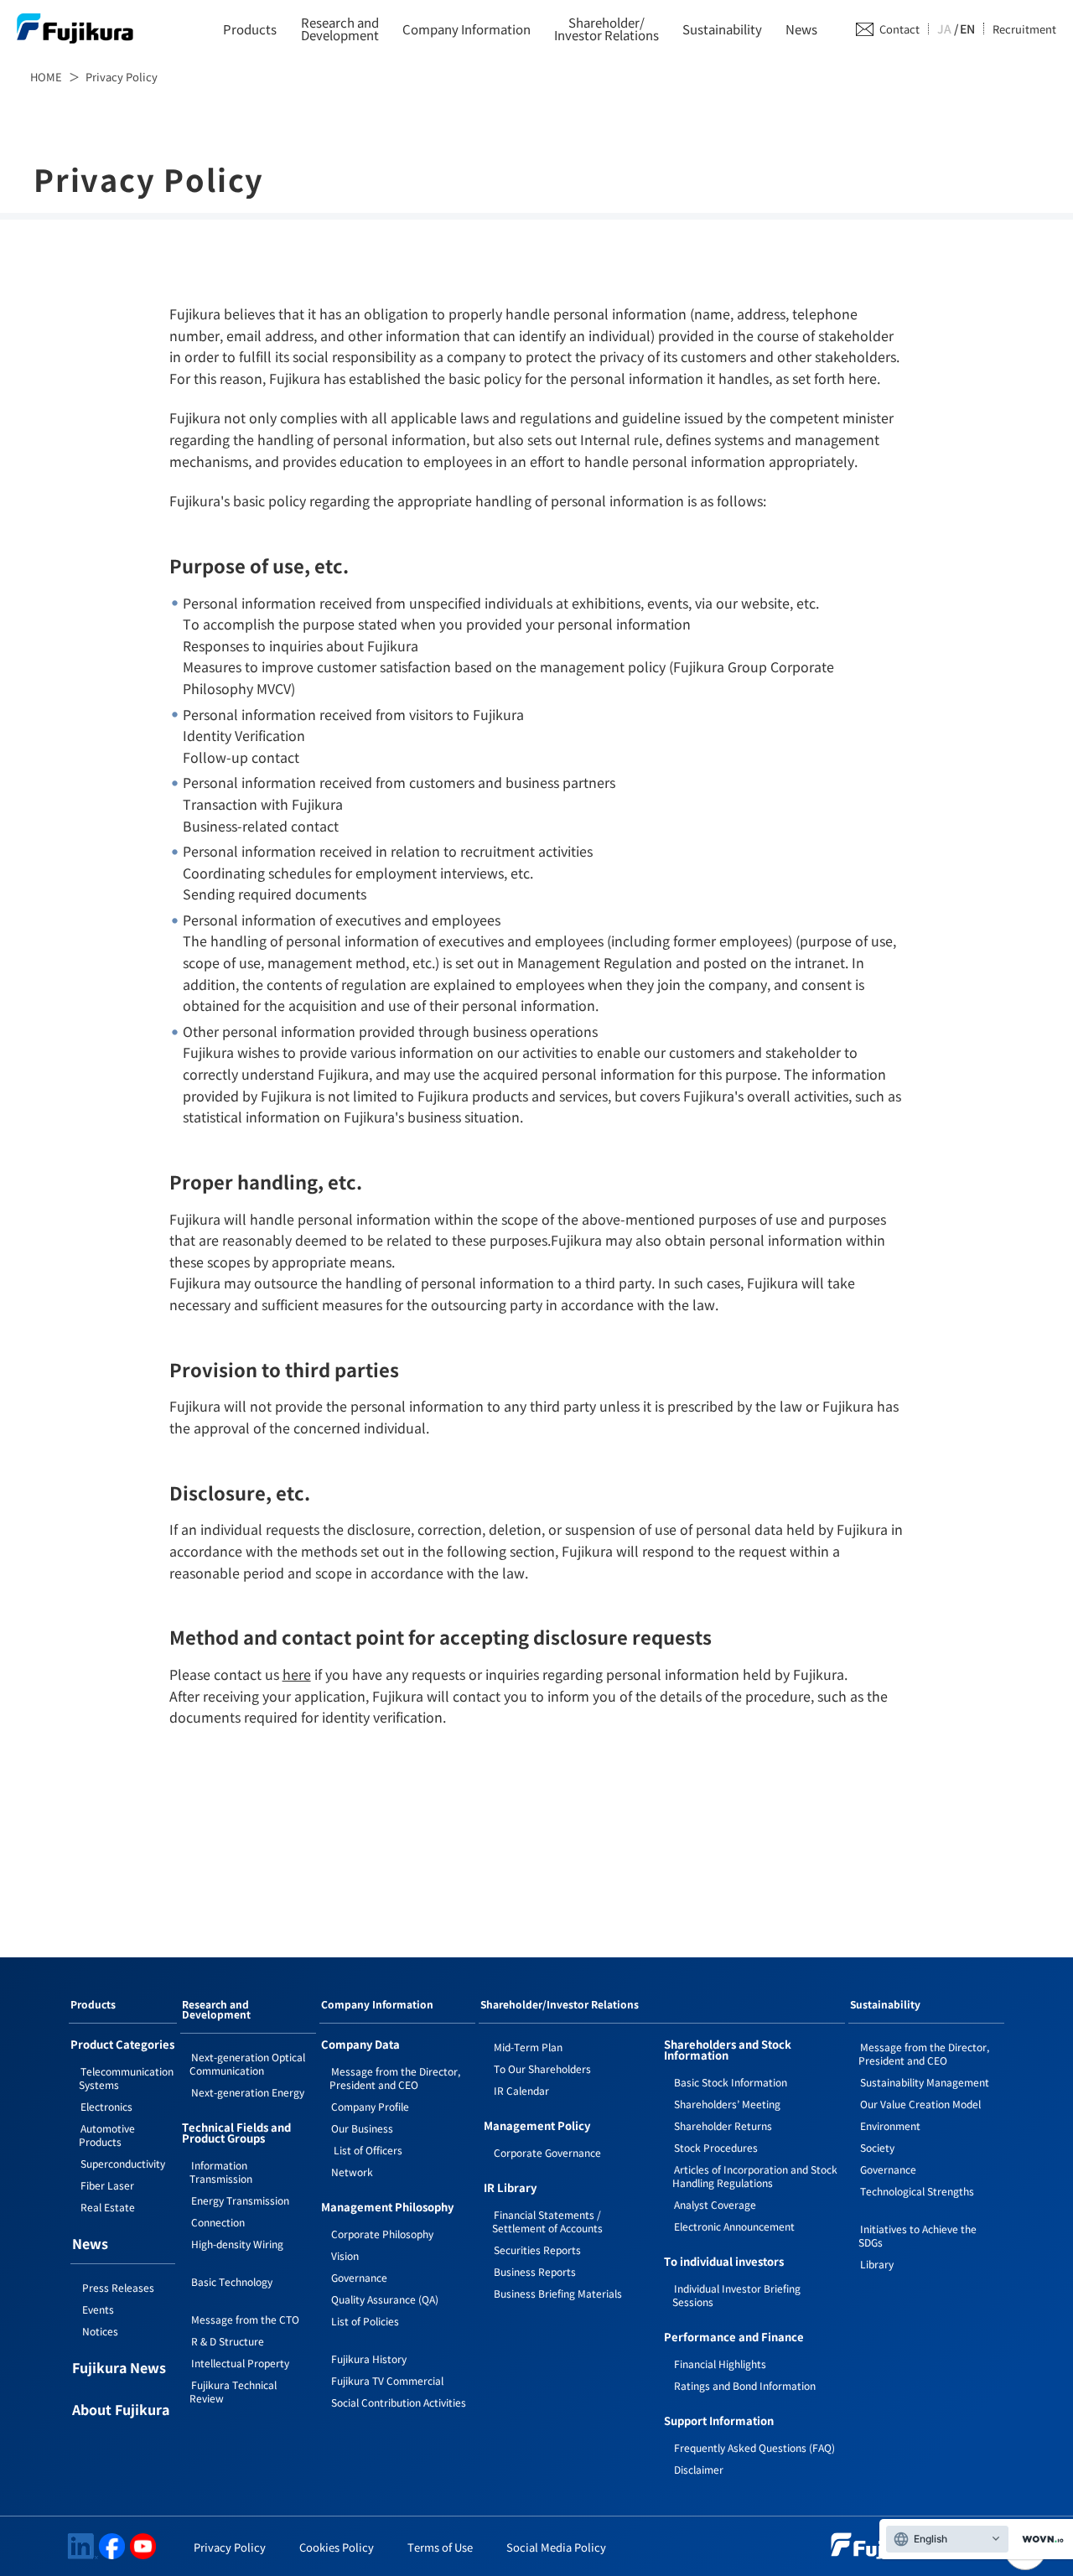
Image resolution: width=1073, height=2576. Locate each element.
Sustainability (722, 29)
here (297, 1674)
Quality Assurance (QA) (385, 2299)
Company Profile (370, 2106)
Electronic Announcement (734, 2226)
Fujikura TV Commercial (387, 2380)
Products (250, 29)
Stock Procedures (716, 2147)
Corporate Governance (547, 2152)
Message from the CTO (245, 2319)
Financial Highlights (720, 2363)
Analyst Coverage (715, 2204)
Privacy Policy (230, 2547)
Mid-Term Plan (528, 2047)
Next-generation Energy (248, 2092)
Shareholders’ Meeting (727, 2104)
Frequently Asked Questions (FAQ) (754, 2447)
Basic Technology (232, 2281)
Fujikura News (119, 2369)
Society (877, 2147)
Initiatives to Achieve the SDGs (917, 2235)
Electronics (106, 2106)
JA (944, 29)
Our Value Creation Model (920, 2104)
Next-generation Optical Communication (247, 2063)
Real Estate (108, 2207)
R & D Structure (228, 2341)
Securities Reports (537, 2249)
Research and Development (216, 2010)
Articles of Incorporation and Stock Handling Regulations (755, 2176)
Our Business (362, 2128)
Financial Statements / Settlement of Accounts (547, 2221)
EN (967, 29)
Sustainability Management (925, 2082)
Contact (899, 29)
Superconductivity (123, 2163)
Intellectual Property (240, 2363)
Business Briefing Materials (558, 2293)
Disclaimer (699, 2469)
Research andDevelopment (340, 29)
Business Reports (535, 2271)
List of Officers (367, 2150)
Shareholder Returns (723, 2125)
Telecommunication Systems (126, 2078)
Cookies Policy (337, 2547)
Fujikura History (369, 2358)
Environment (890, 2125)
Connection (218, 2222)
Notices (100, 2331)
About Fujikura (121, 2411)
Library (877, 2264)
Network (352, 2172)
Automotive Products (107, 2135)
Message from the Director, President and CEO (395, 2078)
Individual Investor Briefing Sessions (736, 2295)
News (801, 29)
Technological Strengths (917, 2191)
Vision (345, 2255)
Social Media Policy (556, 2547)
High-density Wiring (237, 2244)
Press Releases (118, 2287)
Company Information (467, 29)
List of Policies (365, 2321)
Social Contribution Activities (399, 2402)
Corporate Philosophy (382, 2234)
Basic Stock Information (731, 2082)
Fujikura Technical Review (233, 2391)
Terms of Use (440, 2547)
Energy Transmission (240, 2200)
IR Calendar (521, 2090)
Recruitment (1024, 29)
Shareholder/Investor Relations (606, 29)
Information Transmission (221, 2172)
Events (98, 2309)
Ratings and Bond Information (745, 2385)
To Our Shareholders (542, 2068)
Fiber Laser (107, 2185)
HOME (46, 77)
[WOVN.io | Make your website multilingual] (1039, 2540)
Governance (359, 2277)
